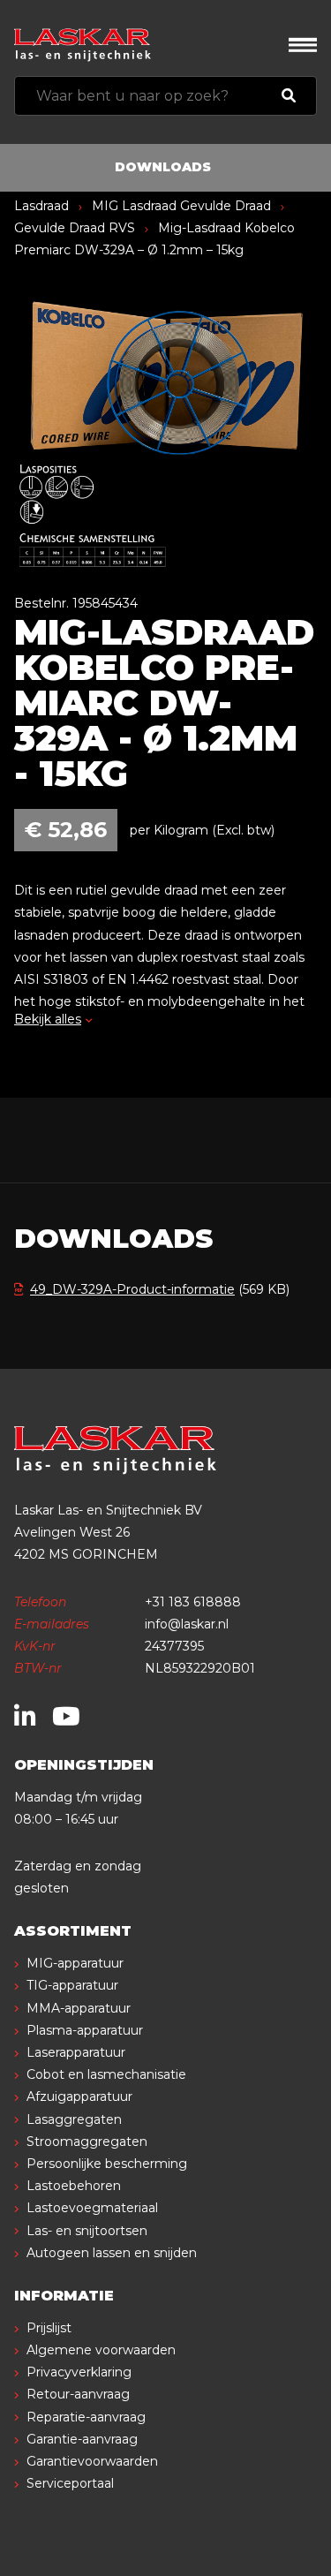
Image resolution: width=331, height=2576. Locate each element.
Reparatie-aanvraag (86, 2417)
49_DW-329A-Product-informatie (132, 1289)
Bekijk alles (48, 1019)
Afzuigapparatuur (79, 2096)
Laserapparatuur (76, 2052)
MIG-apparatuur (75, 1963)
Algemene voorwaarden (101, 2350)
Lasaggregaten (74, 2119)
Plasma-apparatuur (85, 2030)
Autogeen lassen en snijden (112, 2253)
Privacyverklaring (79, 2372)
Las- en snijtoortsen (87, 2231)
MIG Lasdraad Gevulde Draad (181, 206)
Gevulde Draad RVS (75, 228)
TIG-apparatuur (72, 1985)
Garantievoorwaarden (92, 2461)
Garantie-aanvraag (82, 2439)
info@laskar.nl (187, 1624)
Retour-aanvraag (78, 2394)
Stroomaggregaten (87, 2142)
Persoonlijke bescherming (107, 2164)
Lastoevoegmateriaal (92, 2208)
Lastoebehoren (74, 2186)
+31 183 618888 (193, 1602)
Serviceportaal (70, 2483)
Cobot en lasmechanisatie (106, 2074)
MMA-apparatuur (79, 2008)
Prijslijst (49, 2328)
